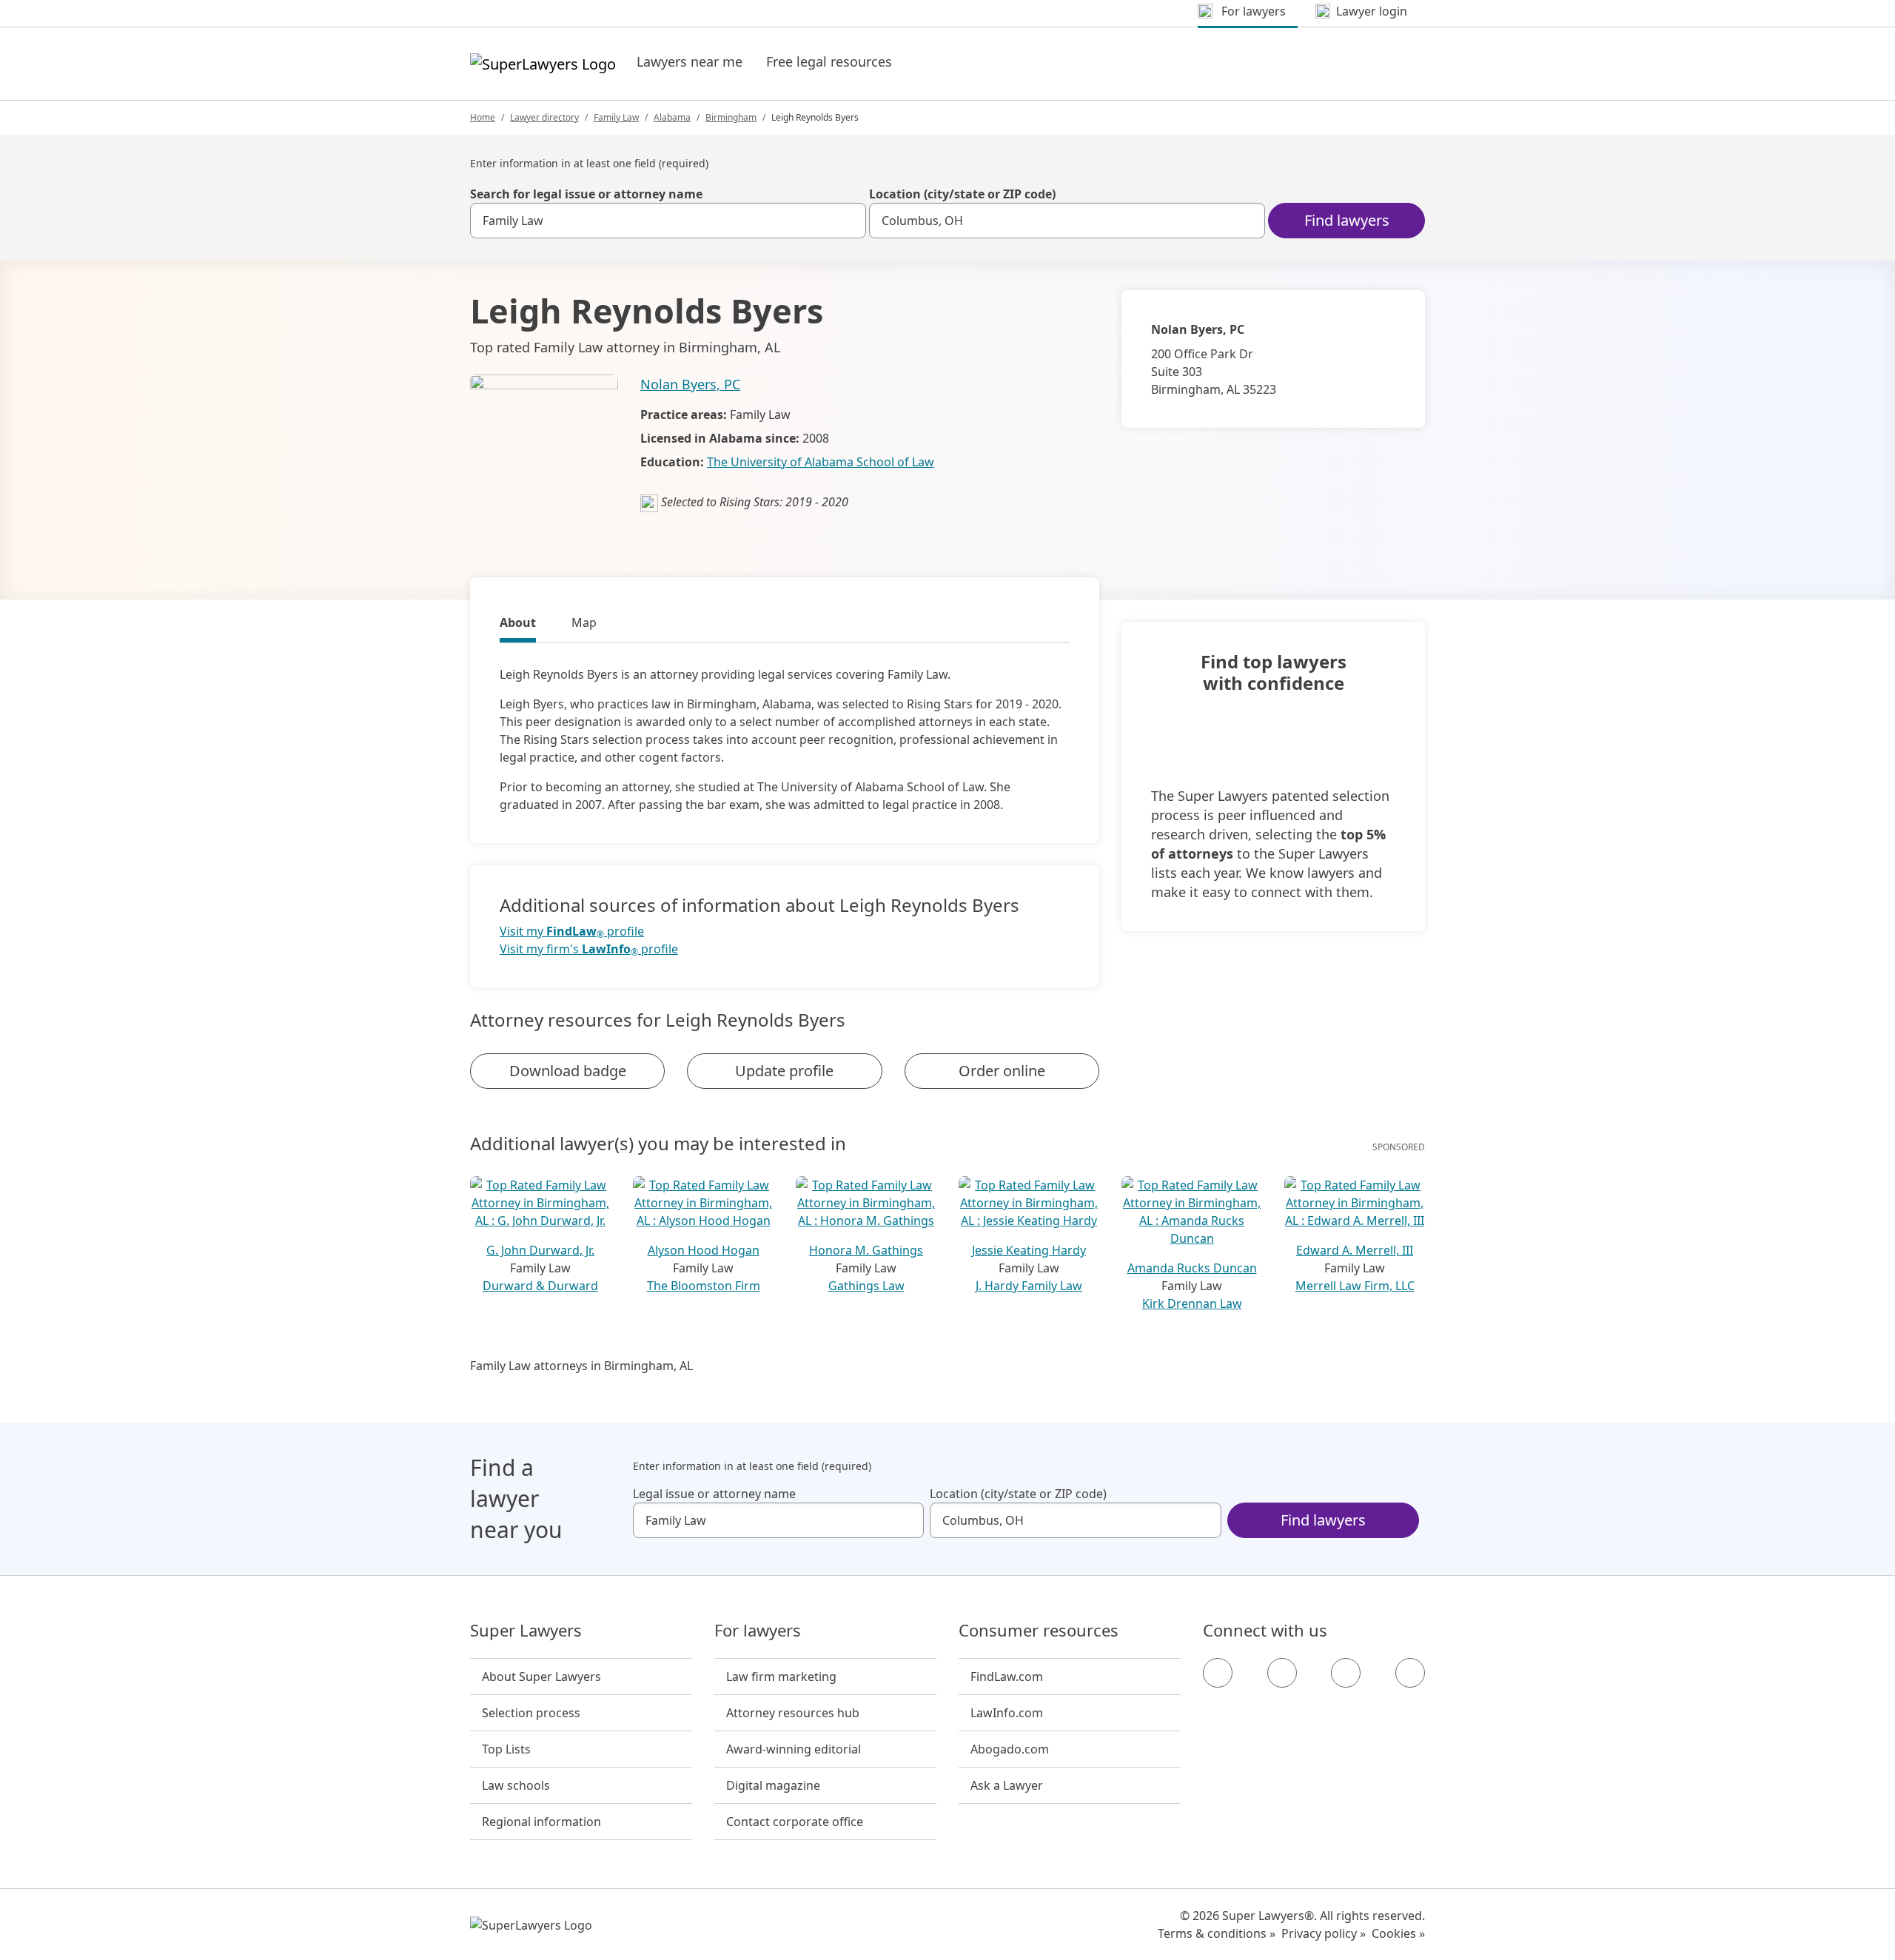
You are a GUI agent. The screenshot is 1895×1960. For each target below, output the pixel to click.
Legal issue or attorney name (714, 1494)
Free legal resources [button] (829, 61)
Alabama (672, 117)
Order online (1002, 1071)
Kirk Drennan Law (1192, 1303)
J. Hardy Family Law (1029, 1286)
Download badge (568, 1071)
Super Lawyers (526, 1631)
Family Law (616, 117)
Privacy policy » (1324, 1933)
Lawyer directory (544, 117)
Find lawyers (1347, 220)
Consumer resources (1039, 1631)
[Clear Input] (848, 221)
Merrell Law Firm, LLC (1355, 1286)
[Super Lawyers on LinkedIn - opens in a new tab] (1410, 1673)
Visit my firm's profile (589, 949)
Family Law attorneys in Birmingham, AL (581, 1366)
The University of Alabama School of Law (821, 462)
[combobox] (668, 221)
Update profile (784, 1071)
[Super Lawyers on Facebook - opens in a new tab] (1218, 1673)
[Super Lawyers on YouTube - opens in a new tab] (1346, 1673)
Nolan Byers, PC (690, 384)
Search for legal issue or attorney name (586, 194)
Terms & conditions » (1217, 1933)
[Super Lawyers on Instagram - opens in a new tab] (1282, 1673)
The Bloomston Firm (704, 1286)
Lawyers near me (690, 61)
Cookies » (1398, 1933)
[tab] (518, 625)
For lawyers (758, 1631)
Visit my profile (572, 932)
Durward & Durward (540, 1286)
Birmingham (731, 117)
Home (483, 117)
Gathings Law (866, 1286)
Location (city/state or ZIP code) (962, 194)
